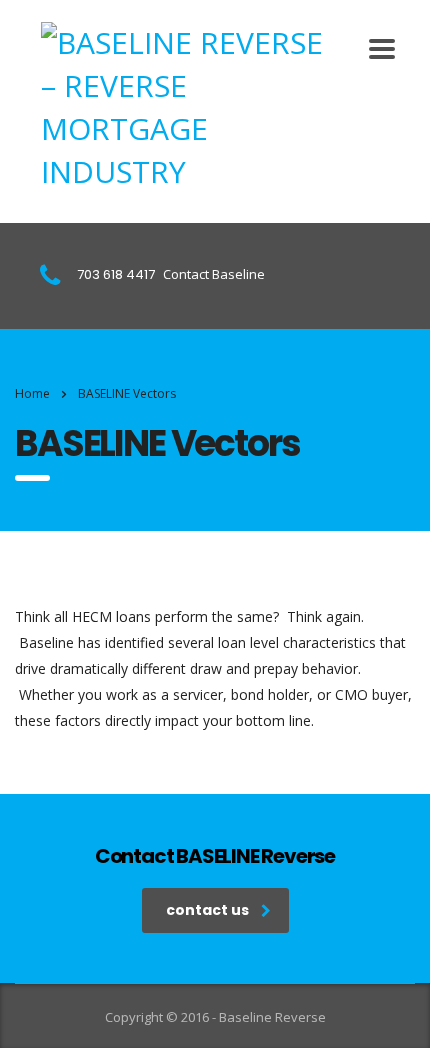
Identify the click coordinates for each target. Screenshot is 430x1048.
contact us (207, 910)
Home (32, 393)
